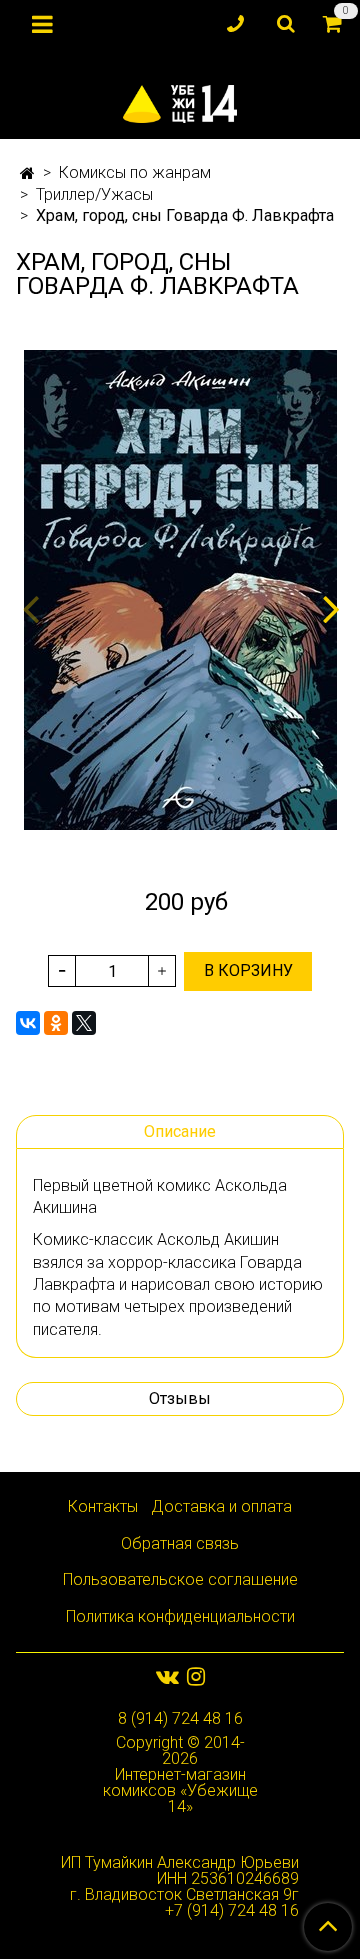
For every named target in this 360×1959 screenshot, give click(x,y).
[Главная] (27, 173)
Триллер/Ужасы (94, 194)
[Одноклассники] (56, 1023)
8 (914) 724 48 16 (180, 1718)
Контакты (103, 1506)
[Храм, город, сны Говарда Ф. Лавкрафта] (180, 590)
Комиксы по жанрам (135, 172)
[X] (84, 1023)
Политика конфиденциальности (180, 1616)
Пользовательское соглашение (180, 1579)
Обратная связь (180, 1543)
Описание (180, 1131)
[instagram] (196, 1676)
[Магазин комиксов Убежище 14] (180, 99)
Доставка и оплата (221, 1506)
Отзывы (180, 1398)
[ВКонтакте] (28, 1023)
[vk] (167, 1676)
